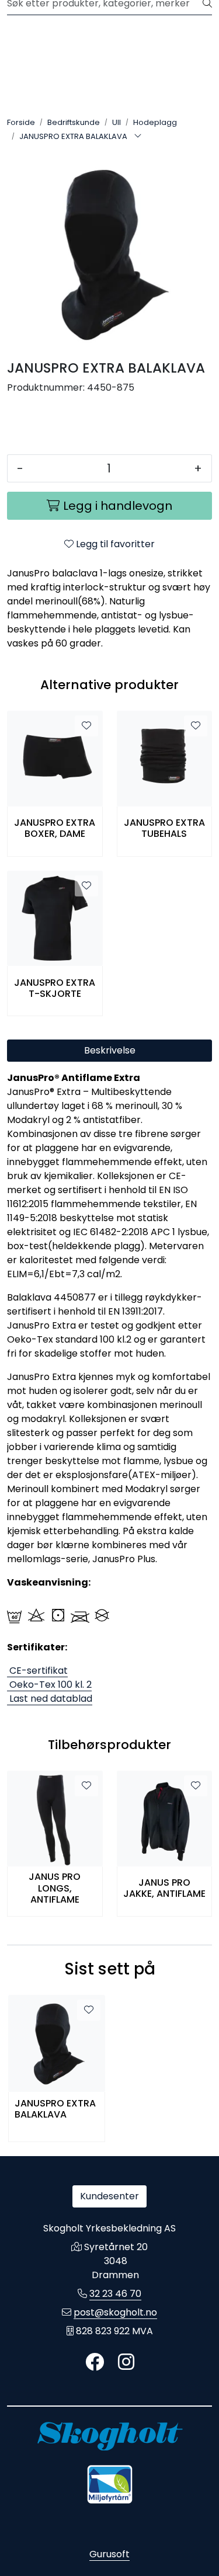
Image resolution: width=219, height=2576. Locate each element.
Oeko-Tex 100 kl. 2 (49, 1685)
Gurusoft (109, 2554)
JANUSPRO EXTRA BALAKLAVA (55, 2109)
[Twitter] (95, 2363)
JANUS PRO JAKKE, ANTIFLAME (164, 1888)
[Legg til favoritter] (86, 726)
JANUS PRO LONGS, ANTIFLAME (55, 1888)
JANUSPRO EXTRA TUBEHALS (164, 828)
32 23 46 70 (115, 2294)
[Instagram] (126, 2363)
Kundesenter (109, 2196)
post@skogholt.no (115, 2312)
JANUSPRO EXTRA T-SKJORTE (55, 988)
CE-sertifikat (37, 1671)
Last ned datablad (50, 1699)
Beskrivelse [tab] (110, 1050)
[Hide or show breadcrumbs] (138, 137)
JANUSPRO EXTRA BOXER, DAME (55, 828)
